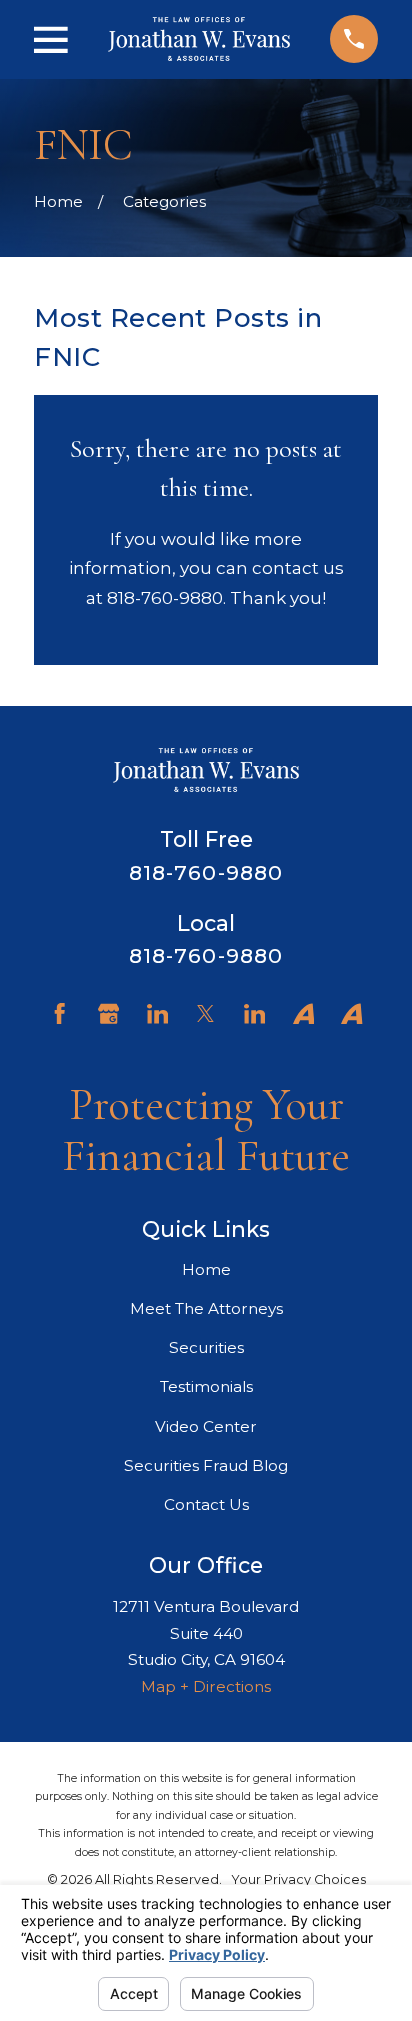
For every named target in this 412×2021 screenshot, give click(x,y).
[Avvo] (303, 1013)
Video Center (206, 1426)
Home (206, 1269)
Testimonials (206, 1386)
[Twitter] (205, 1013)
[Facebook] (59, 1013)
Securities (206, 1347)
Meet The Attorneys (206, 1308)
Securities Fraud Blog (206, 1465)
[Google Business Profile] (108, 1013)
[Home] (199, 39)
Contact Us (206, 1504)
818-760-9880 (205, 872)
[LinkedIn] (157, 1013)
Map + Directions (206, 1686)
